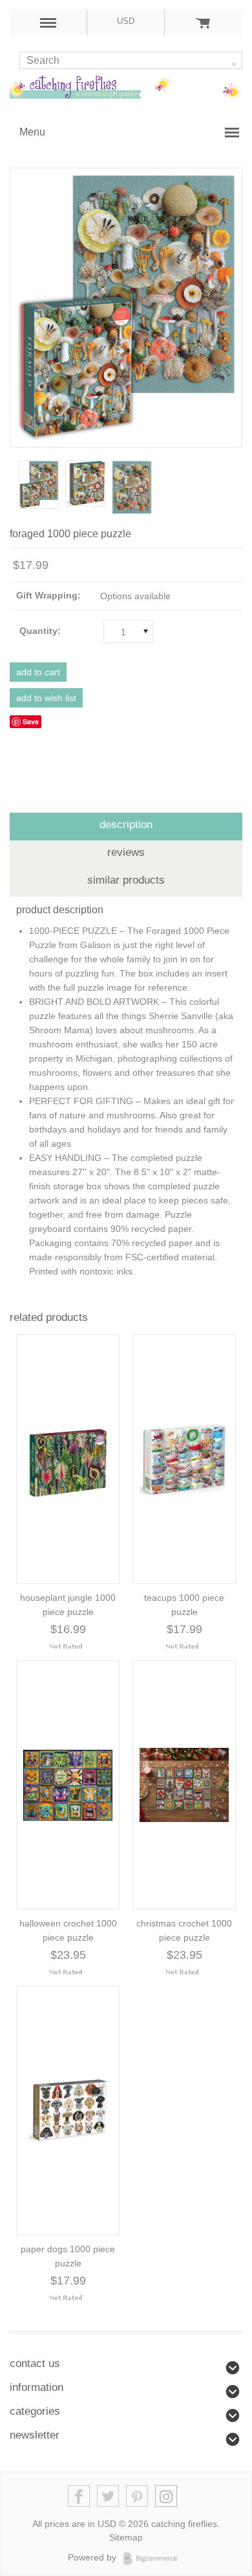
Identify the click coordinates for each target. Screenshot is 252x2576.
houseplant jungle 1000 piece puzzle (68, 1605)
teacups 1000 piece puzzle (184, 1605)
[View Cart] (203, 23)
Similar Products (126, 880)
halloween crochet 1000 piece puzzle (68, 1930)
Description (126, 825)
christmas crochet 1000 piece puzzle (184, 1930)
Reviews (126, 852)
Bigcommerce (154, 2559)
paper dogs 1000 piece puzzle (68, 2256)
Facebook (79, 2496)
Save (31, 721)
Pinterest (137, 2496)
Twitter (108, 2496)
